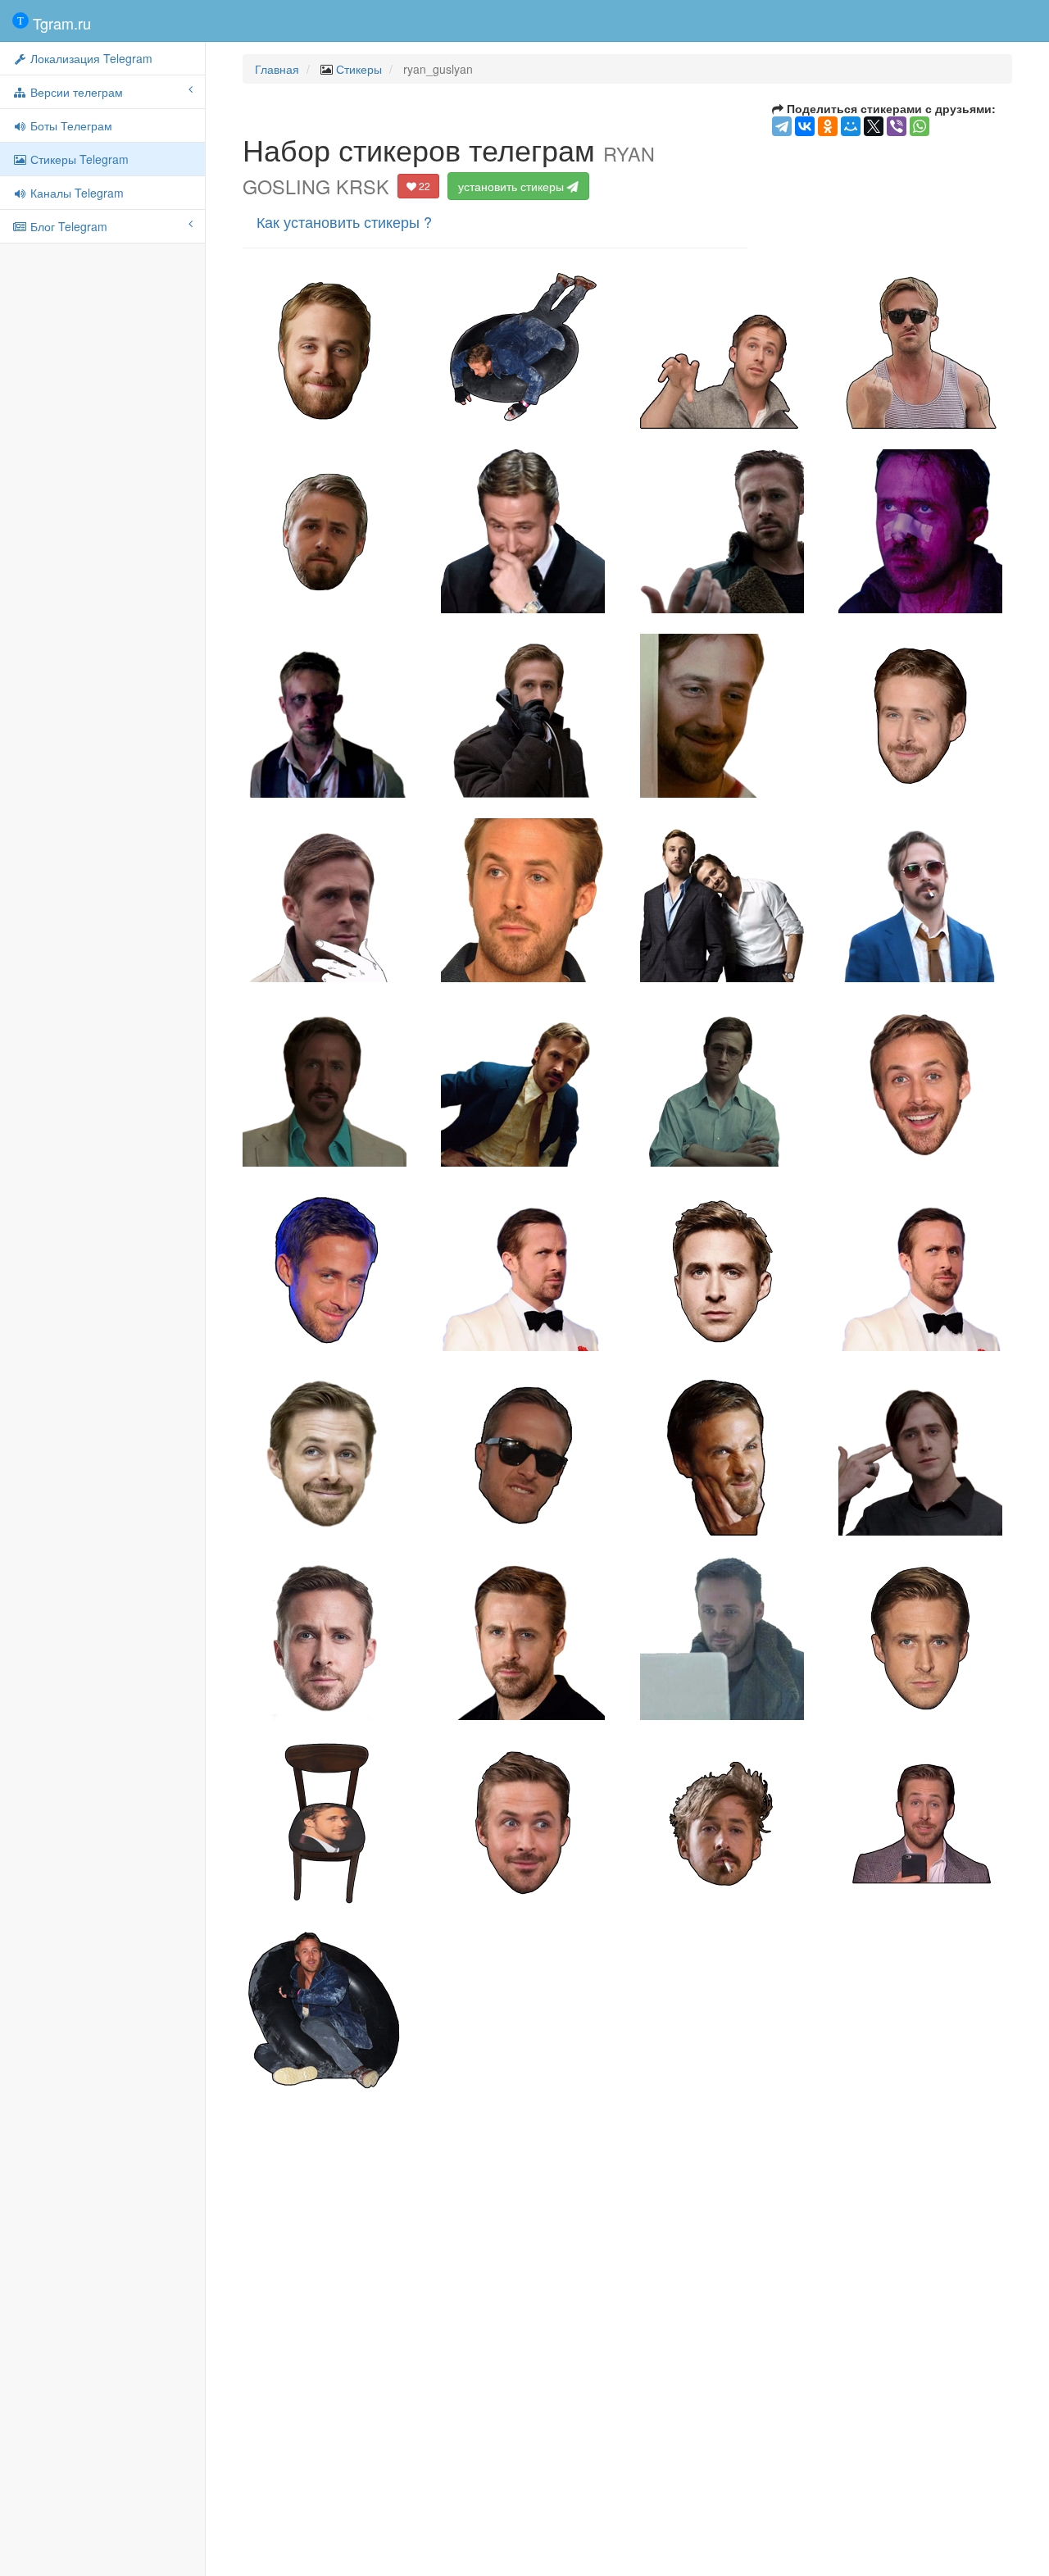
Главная (277, 69)
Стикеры (359, 69)
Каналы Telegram (75, 193)
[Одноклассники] (828, 126)
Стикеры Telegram (78, 159)
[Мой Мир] (851, 126)
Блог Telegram (67, 226)
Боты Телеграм (70, 125)
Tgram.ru (60, 23)
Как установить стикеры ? (344, 221)
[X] (874, 126)
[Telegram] (782, 126)
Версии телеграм (75, 92)
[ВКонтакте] (805, 126)
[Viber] (897, 126)
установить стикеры (513, 186)
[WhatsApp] (920, 126)
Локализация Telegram (90, 58)
